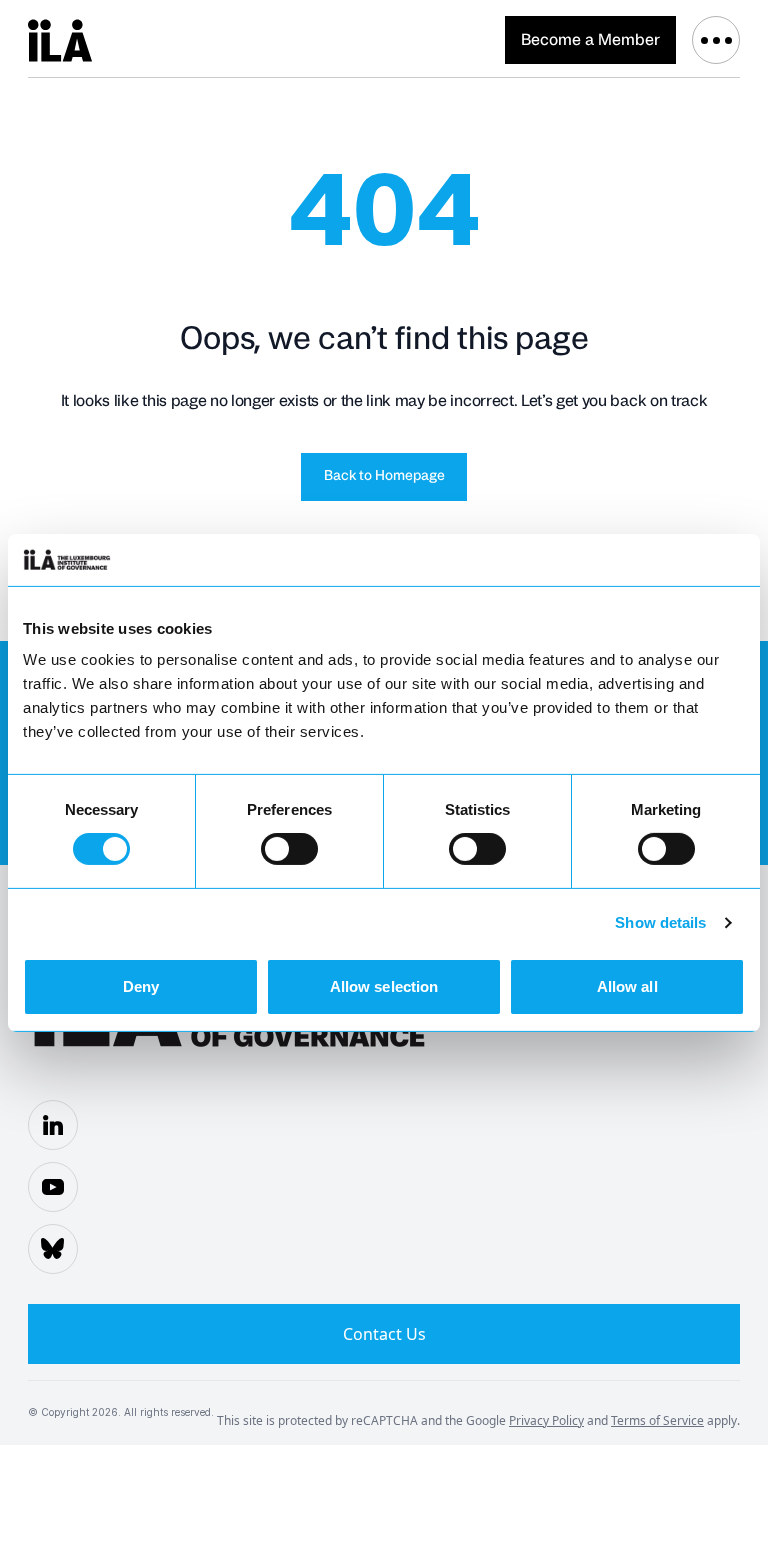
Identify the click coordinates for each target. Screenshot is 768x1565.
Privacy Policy (546, 1420)
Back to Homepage (384, 476)
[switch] (289, 849)
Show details (660, 922)
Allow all (627, 986)
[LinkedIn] (53, 1125)
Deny (141, 986)
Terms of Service (657, 1420)
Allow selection (384, 986)
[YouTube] (53, 1187)
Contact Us (384, 1334)
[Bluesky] (53, 1249)
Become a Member (590, 40)
